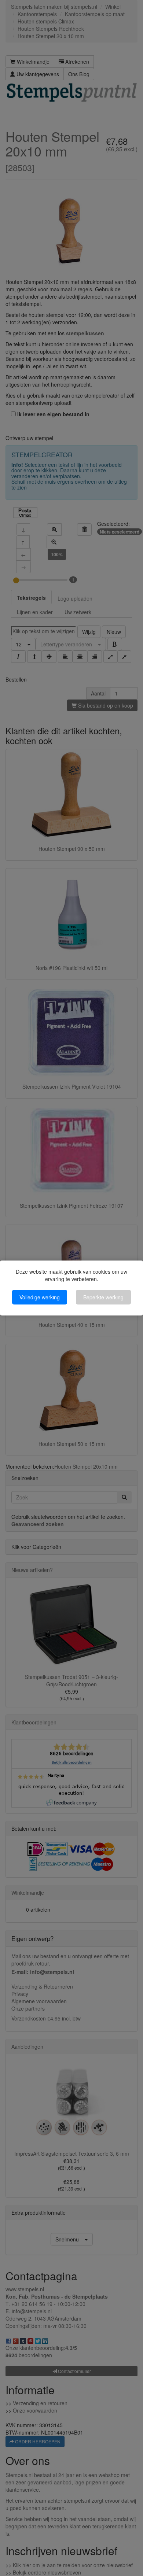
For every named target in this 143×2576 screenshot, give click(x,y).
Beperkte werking (103, 1297)
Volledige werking (40, 1297)
